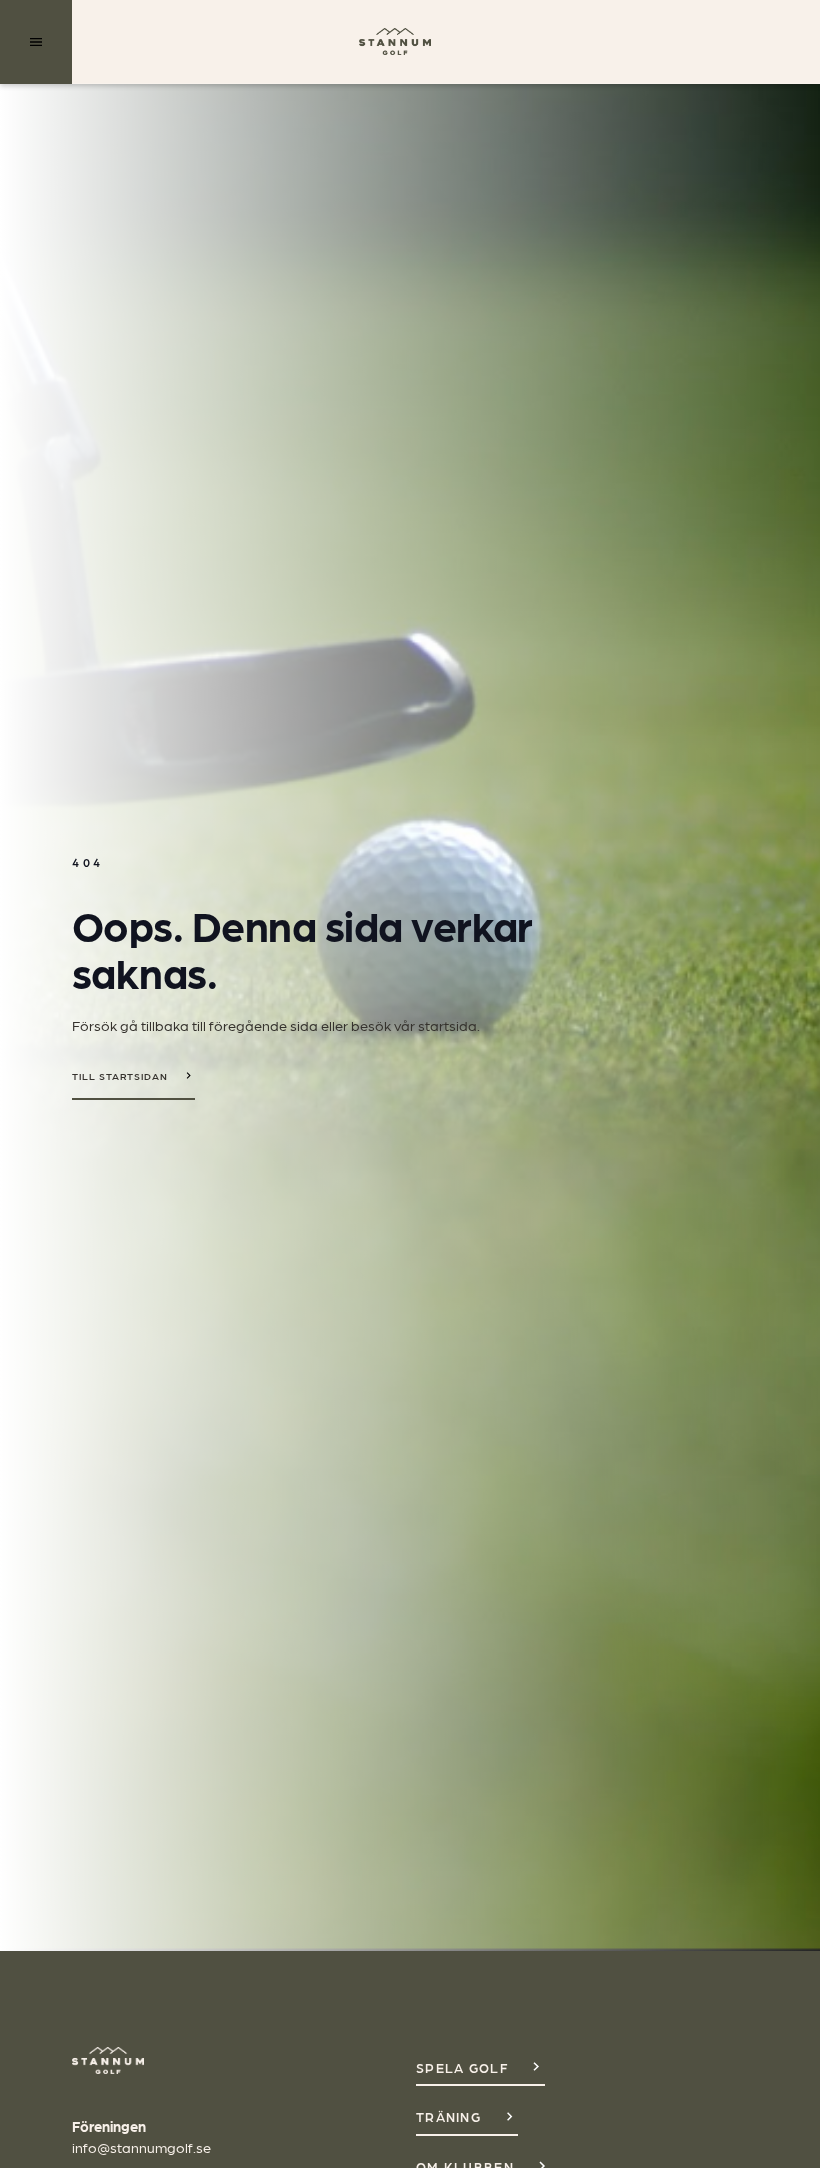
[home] (395, 41)
